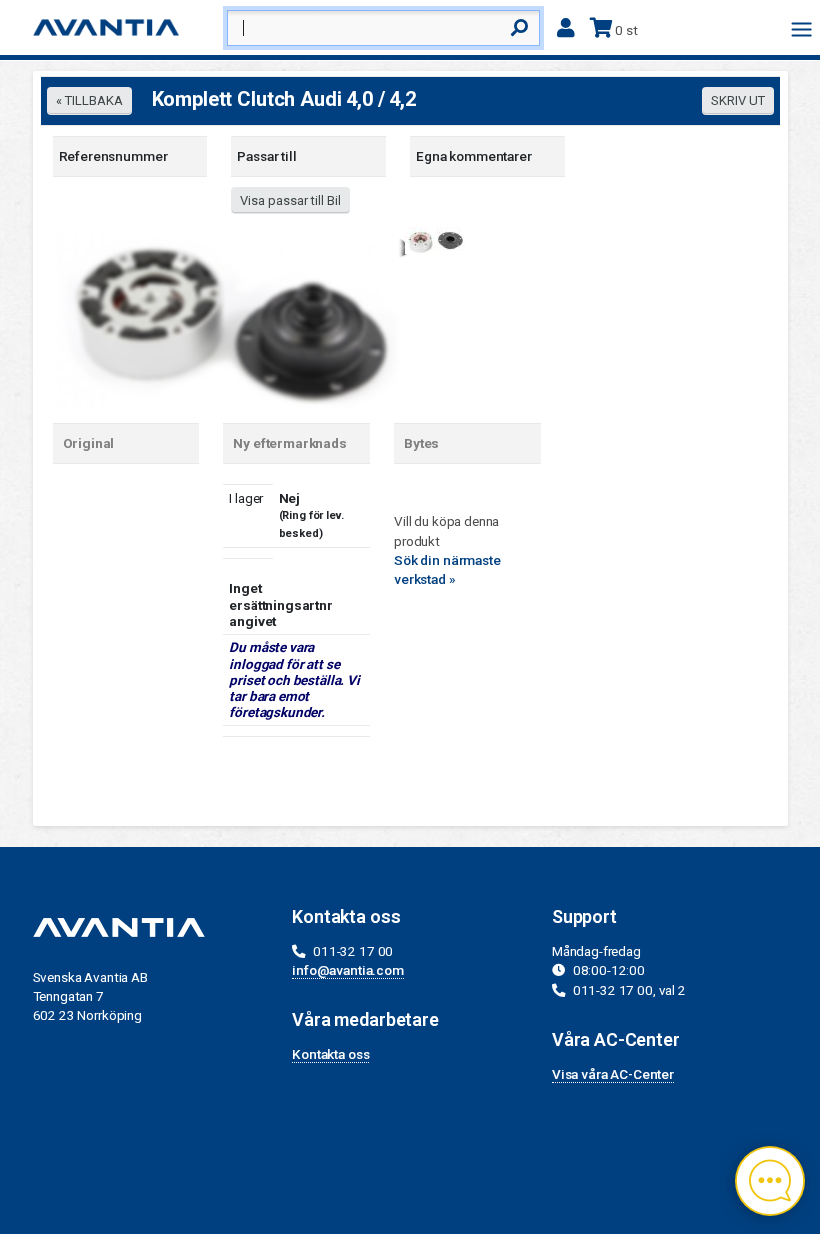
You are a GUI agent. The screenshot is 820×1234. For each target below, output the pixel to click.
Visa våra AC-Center (613, 1074)
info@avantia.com (348, 970)
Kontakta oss (330, 1054)
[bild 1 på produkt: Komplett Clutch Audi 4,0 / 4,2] (228, 319)
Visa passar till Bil (290, 200)
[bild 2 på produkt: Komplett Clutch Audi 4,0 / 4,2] (435, 239)
